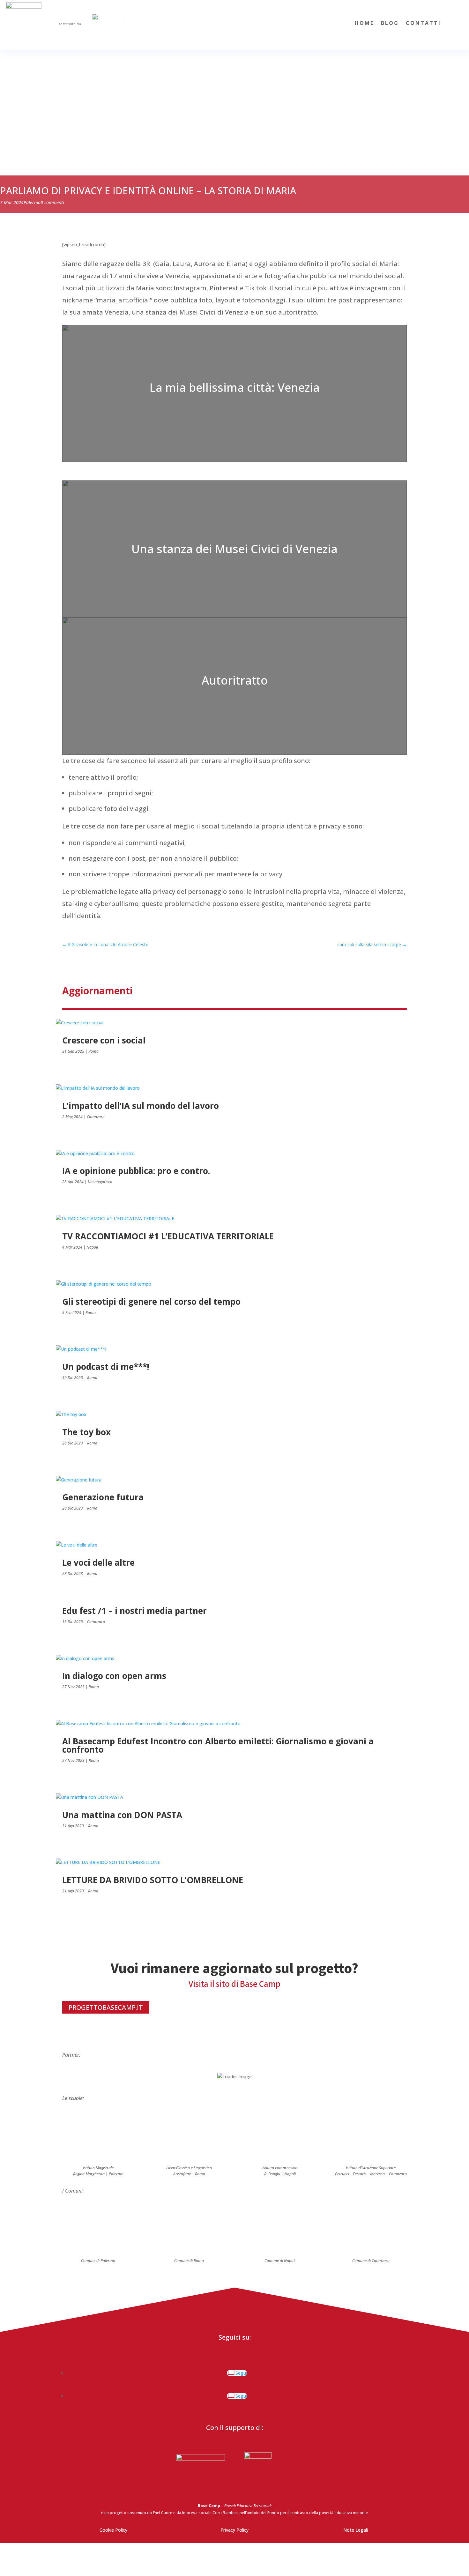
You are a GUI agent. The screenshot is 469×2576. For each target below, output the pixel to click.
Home (364, 24)
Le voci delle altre (98, 1563)
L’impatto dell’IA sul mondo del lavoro (141, 1106)
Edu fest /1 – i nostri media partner (134, 1611)
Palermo (32, 202)
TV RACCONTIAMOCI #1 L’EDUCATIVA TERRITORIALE (168, 1236)
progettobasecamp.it (106, 2007)
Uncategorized (100, 1182)
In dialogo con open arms (114, 1676)
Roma (93, 1051)
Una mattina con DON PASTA (122, 1815)
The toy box (86, 1432)
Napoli (92, 1247)
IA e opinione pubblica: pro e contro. (136, 1171)
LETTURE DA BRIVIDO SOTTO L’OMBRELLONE (153, 1880)
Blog (390, 24)
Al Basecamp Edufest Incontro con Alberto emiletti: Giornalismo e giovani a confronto (218, 1745)
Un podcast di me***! (106, 1367)
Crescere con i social (104, 1040)
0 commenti (52, 202)
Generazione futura (103, 1497)
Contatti (423, 24)
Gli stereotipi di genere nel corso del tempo (151, 1302)
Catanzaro (96, 1117)
